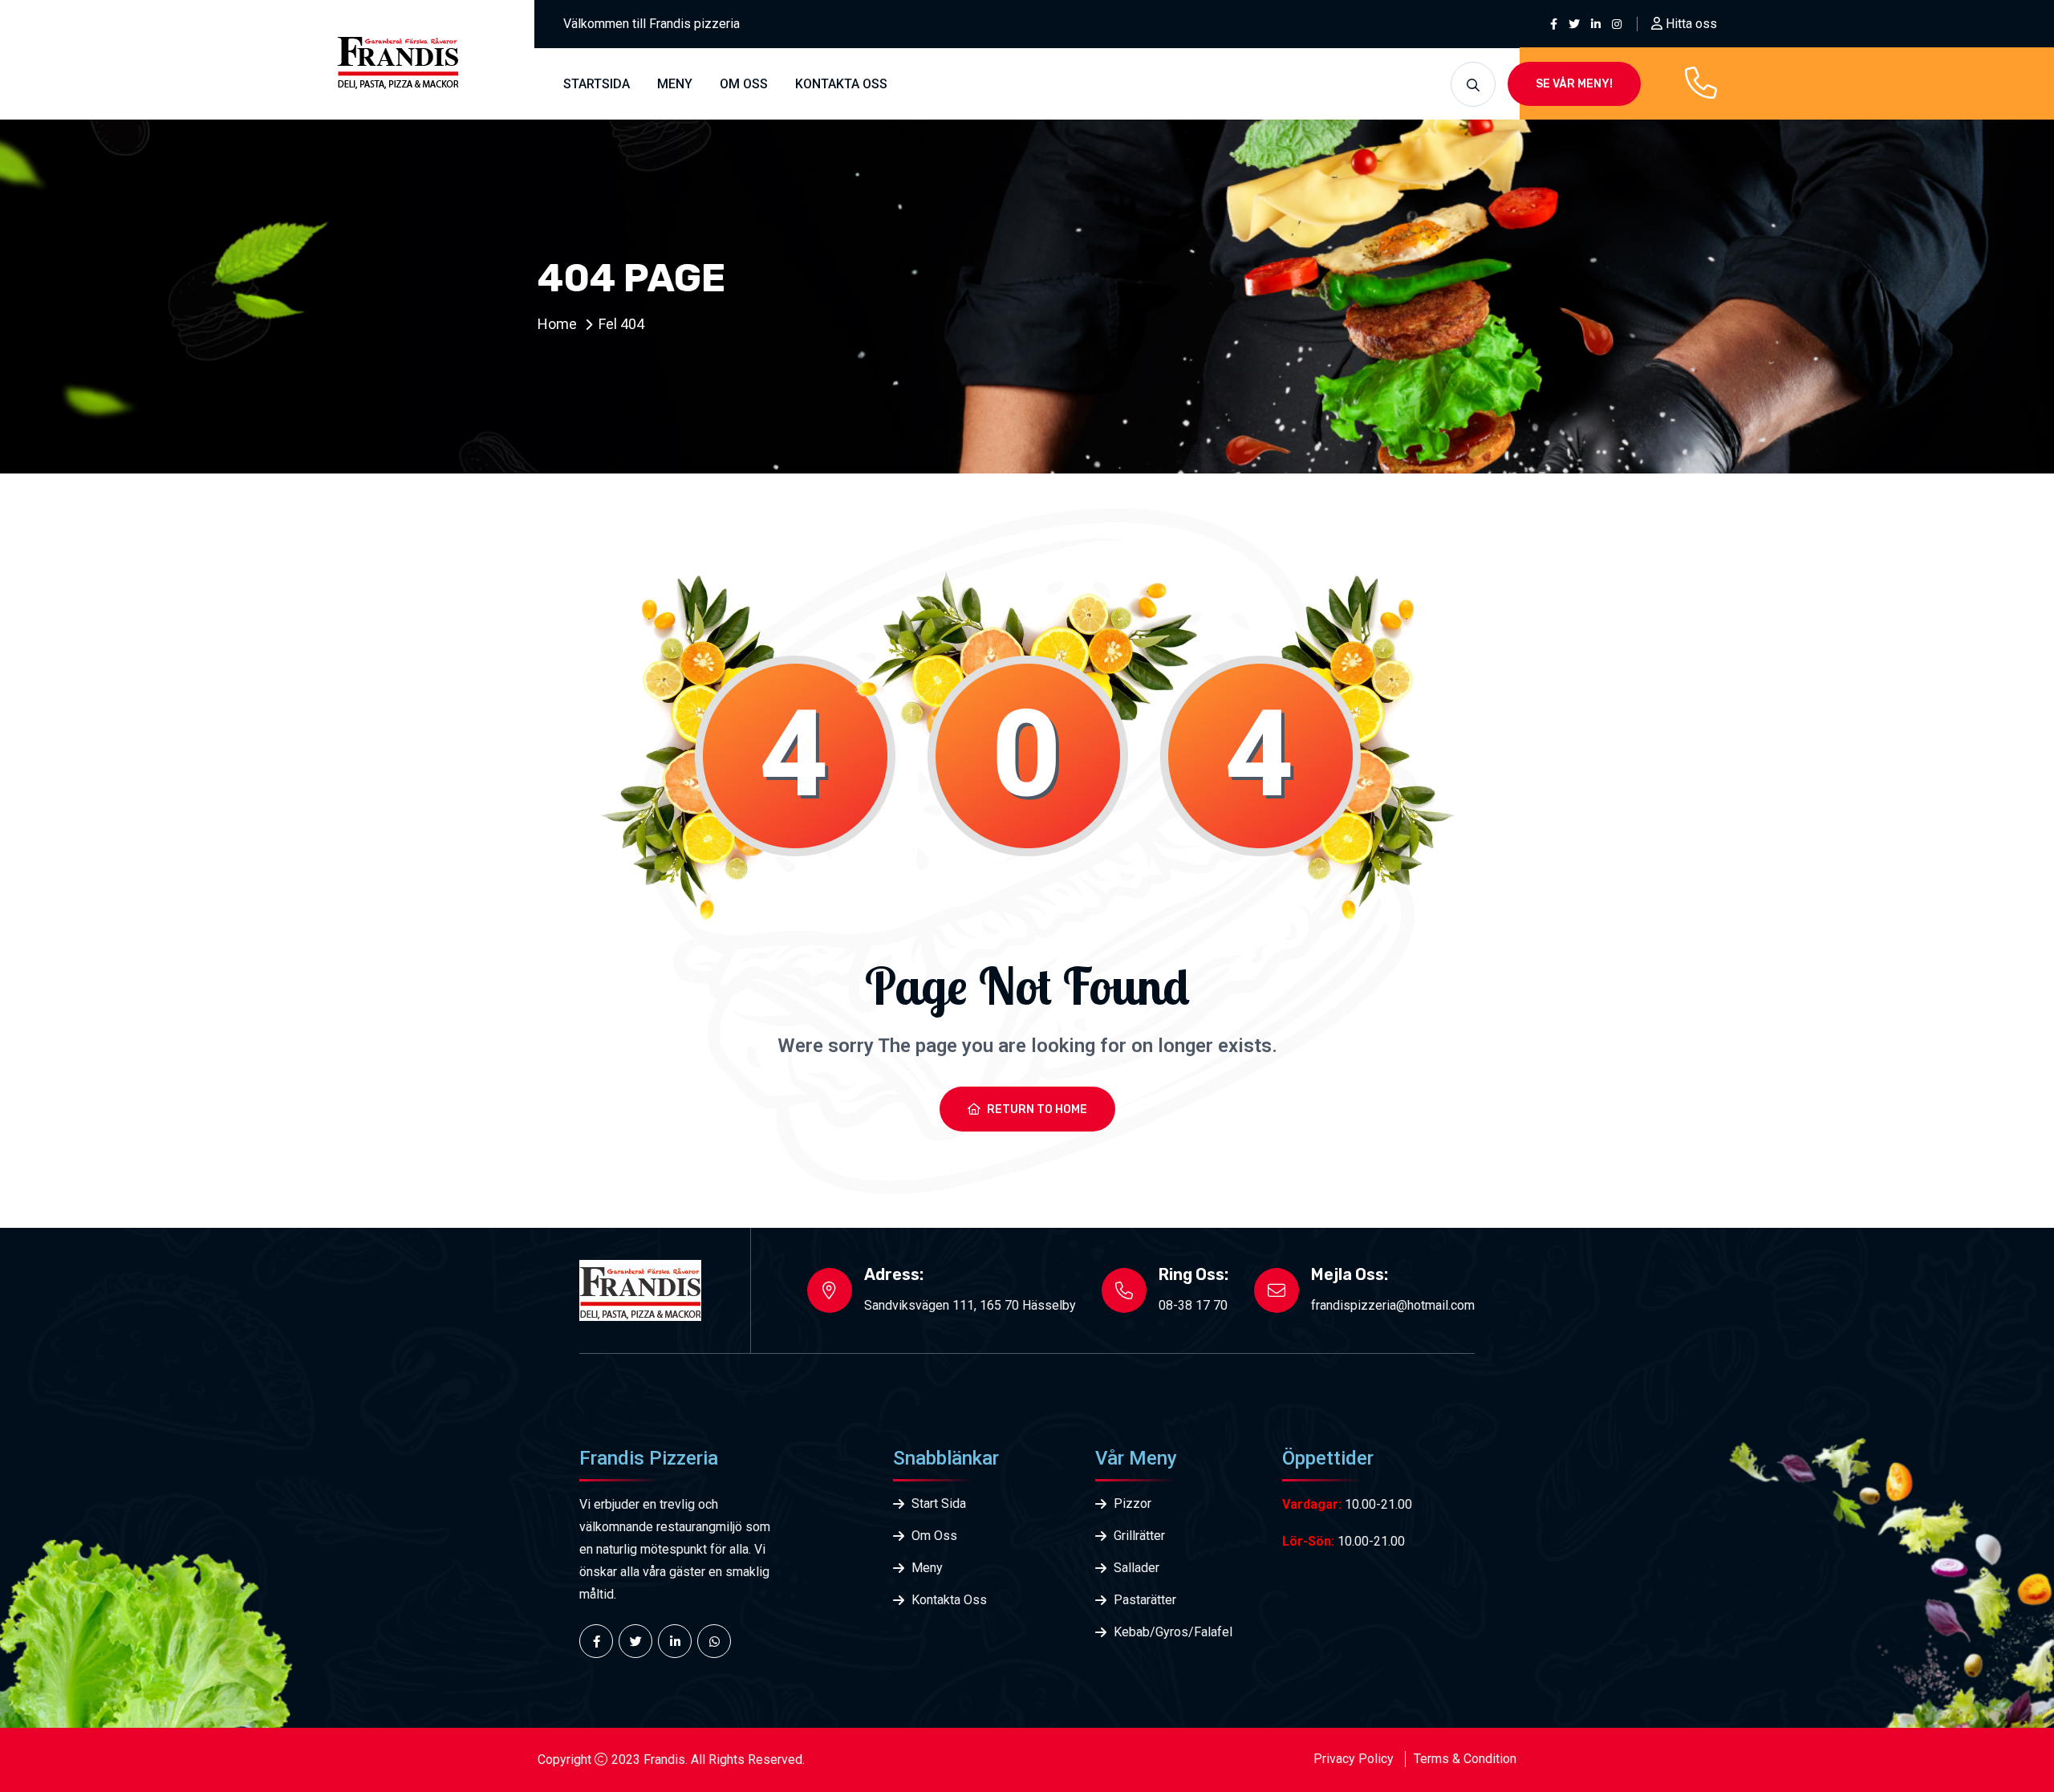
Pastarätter (1145, 1600)
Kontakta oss (841, 84)
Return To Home (1037, 1109)
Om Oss (744, 84)
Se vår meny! (1574, 84)
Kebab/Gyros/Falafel (1173, 1632)
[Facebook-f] (596, 1641)
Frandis (664, 1759)
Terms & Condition (1465, 1759)
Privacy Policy (1354, 1759)
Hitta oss (1690, 24)
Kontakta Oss (949, 1600)
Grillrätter (1139, 1536)
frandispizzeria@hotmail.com (1393, 1305)
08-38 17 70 (1193, 1305)
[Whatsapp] (714, 1641)
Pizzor (1133, 1503)
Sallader (1137, 1568)
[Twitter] (635, 1641)
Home (557, 324)
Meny (675, 84)
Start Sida (939, 1503)
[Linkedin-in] (675, 1641)
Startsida (597, 84)
